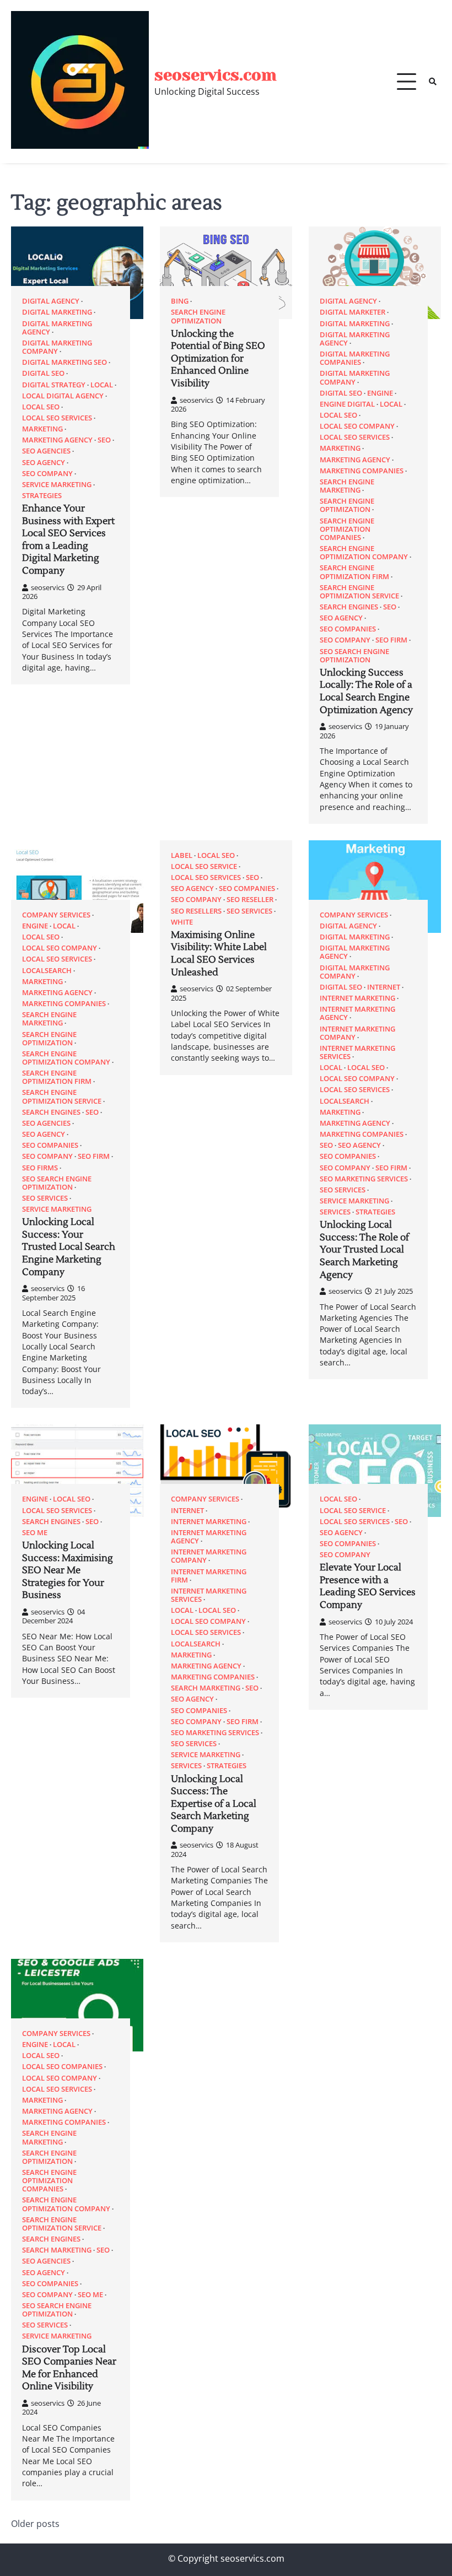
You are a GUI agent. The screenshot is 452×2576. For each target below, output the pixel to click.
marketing (42, 429)
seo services (45, 1198)
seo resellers (196, 911)
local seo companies (62, 2067)
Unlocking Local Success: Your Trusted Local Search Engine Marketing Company (69, 1247)
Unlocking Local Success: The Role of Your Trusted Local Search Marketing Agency (364, 1250)
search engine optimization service (359, 592)
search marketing (206, 1688)
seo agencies (46, 451)
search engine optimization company (364, 553)
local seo (41, 407)
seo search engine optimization (354, 656)
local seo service (204, 866)
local (102, 385)
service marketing (57, 485)
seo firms (40, 1168)
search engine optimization (198, 316)
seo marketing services (364, 1179)
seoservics (48, 587)
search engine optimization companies (347, 529)
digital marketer (353, 312)
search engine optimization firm (354, 572)
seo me (35, 1533)
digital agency (51, 301)
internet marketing (357, 998)
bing (180, 301)
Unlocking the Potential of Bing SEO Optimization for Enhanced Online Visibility (218, 359)
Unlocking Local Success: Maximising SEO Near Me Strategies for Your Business (68, 1570)
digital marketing (57, 312)
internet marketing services (357, 1052)
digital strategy (54, 385)
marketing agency (57, 440)
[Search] (433, 82)
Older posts (35, 2524)
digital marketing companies (355, 358)
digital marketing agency (57, 328)
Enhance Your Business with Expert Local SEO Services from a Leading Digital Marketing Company (68, 540)
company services (56, 915)
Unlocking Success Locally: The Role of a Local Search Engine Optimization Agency (366, 692)
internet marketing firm (209, 1576)
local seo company (357, 426)
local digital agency (63, 396)
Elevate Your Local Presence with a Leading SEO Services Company (368, 1586)
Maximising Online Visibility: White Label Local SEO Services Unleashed (219, 954)
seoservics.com (216, 75)
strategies (42, 496)
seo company (47, 474)
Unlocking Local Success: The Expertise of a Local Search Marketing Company (214, 1804)
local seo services (57, 418)
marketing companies (362, 471)
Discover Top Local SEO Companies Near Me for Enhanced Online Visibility (69, 2368)
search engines (349, 607)
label (182, 855)
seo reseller (250, 900)
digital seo (43, 373)
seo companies (348, 629)
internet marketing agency (357, 1013)
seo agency (44, 463)
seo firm (391, 640)
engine (380, 393)
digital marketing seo (64, 362)
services (335, 1212)
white (182, 922)
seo (104, 440)
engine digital (347, 404)
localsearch (47, 971)
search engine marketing (347, 486)
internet (384, 987)
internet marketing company (357, 1033)
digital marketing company (57, 347)
